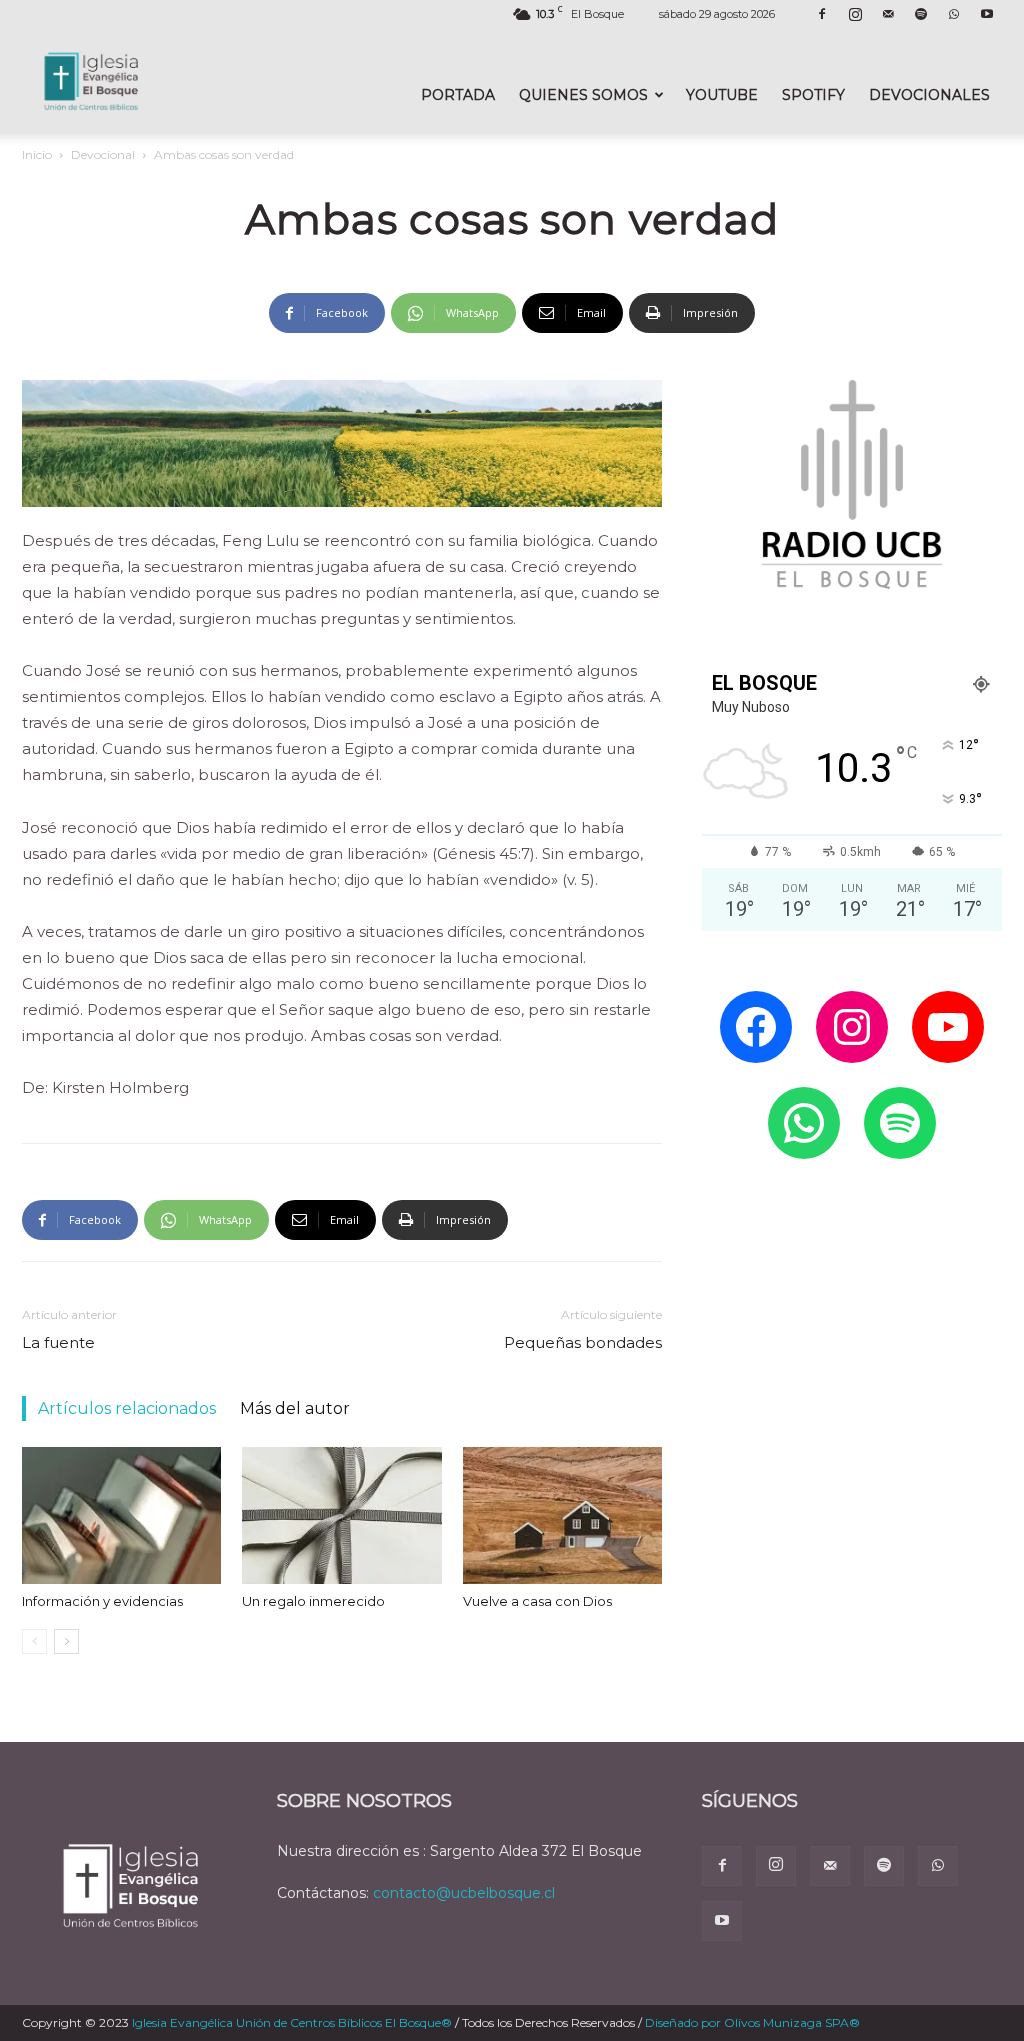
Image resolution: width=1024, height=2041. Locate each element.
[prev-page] (34, 1641)
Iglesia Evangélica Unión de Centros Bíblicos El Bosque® (292, 2022)
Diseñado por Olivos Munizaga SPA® (752, 2022)
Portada (458, 95)
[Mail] (888, 14)
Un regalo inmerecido (313, 1601)
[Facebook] (822, 14)
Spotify (813, 95)
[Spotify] (921, 14)
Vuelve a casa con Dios (537, 1601)
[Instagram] (855, 14)
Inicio (37, 154)
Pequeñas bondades (583, 1342)
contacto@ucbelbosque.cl (464, 1893)
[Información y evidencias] (121, 1515)
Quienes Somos (583, 95)
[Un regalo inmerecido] (341, 1515)
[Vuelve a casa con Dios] (562, 1515)
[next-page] (66, 1641)
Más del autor (295, 1408)
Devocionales (929, 95)
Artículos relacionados (127, 1408)
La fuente (58, 1342)
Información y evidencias (102, 1601)
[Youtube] (987, 14)
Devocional (103, 154)
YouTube (722, 95)
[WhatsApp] (954, 14)
